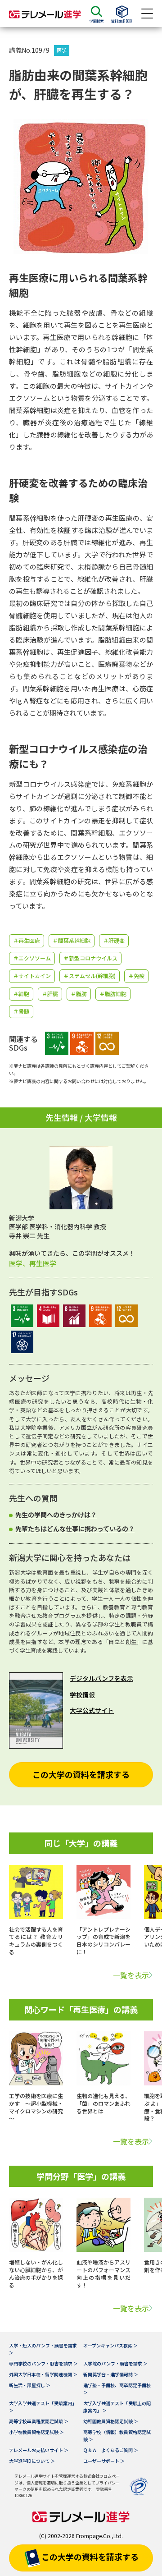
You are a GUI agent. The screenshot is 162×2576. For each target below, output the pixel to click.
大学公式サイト (92, 1710)
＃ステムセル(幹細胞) (90, 976)
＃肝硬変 (114, 940)
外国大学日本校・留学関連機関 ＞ (43, 2374)
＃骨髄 (21, 1011)
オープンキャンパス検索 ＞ (110, 2345)
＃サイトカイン (32, 976)
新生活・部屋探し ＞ (30, 2385)
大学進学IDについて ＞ (32, 2461)
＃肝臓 (50, 994)
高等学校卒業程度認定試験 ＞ (39, 2421)
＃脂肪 (79, 994)
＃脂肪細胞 (113, 994)
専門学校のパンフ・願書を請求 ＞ (43, 2363)
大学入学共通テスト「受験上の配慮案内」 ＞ (117, 2407)
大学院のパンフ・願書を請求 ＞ (115, 2363)
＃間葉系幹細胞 (72, 940)
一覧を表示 (131, 1975)
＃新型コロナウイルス (90, 958)
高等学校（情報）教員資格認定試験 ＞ (117, 2436)
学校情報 (82, 1694)
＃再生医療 (27, 940)
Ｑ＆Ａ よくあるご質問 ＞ (111, 2450)
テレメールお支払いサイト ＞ (39, 2450)
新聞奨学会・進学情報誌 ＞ (111, 2374)
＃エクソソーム (32, 958)
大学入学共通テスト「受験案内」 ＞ (43, 2407)
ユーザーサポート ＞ (104, 2461)
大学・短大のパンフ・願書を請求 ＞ (43, 2349)
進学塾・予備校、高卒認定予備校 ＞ (117, 2389)
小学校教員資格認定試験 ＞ (36, 2432)
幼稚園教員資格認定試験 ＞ (111, 2421)
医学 (62, 50)
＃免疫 (136, 976)
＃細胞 (21, 994)
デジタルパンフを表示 (101, 1678)
